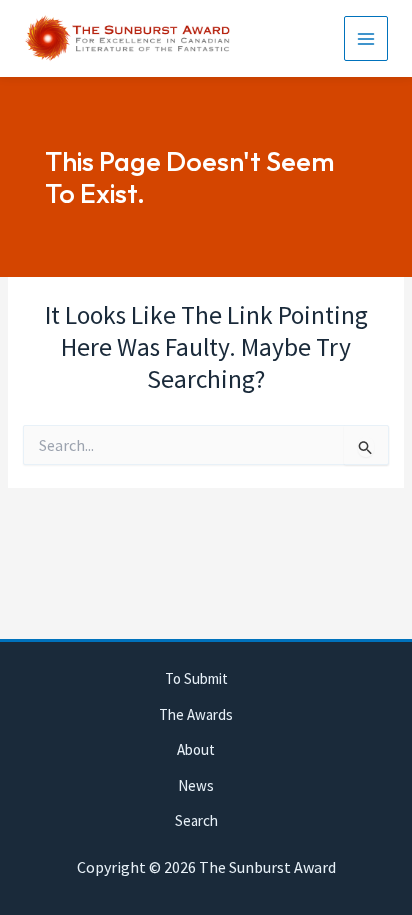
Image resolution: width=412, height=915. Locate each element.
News (196, 785)
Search (196, 820)
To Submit (196, 678)
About (196, 749)
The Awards (196, 714)
